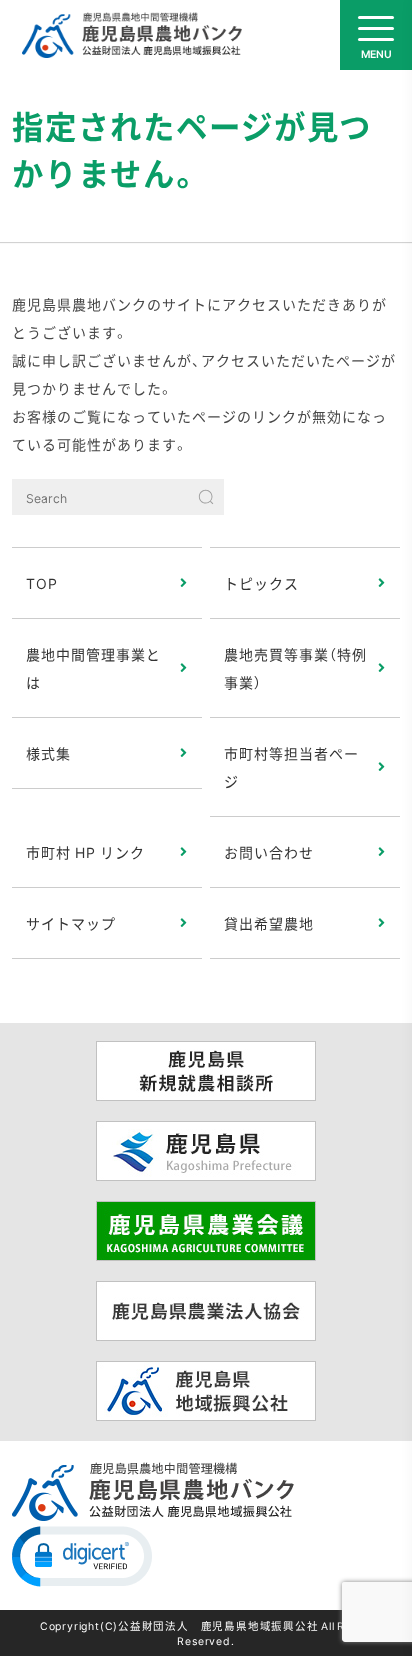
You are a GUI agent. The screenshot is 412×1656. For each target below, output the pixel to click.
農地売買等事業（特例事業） (295, 668)
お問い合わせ (269, 852)
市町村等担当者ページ (291, 767)
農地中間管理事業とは (93, 668)
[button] (82, 1555)
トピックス (261, 583)
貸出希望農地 (269, 923)
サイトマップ (71, 923)
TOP (42, 583)
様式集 (48, 753)
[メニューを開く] (376, 35)
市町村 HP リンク (85, 852)
